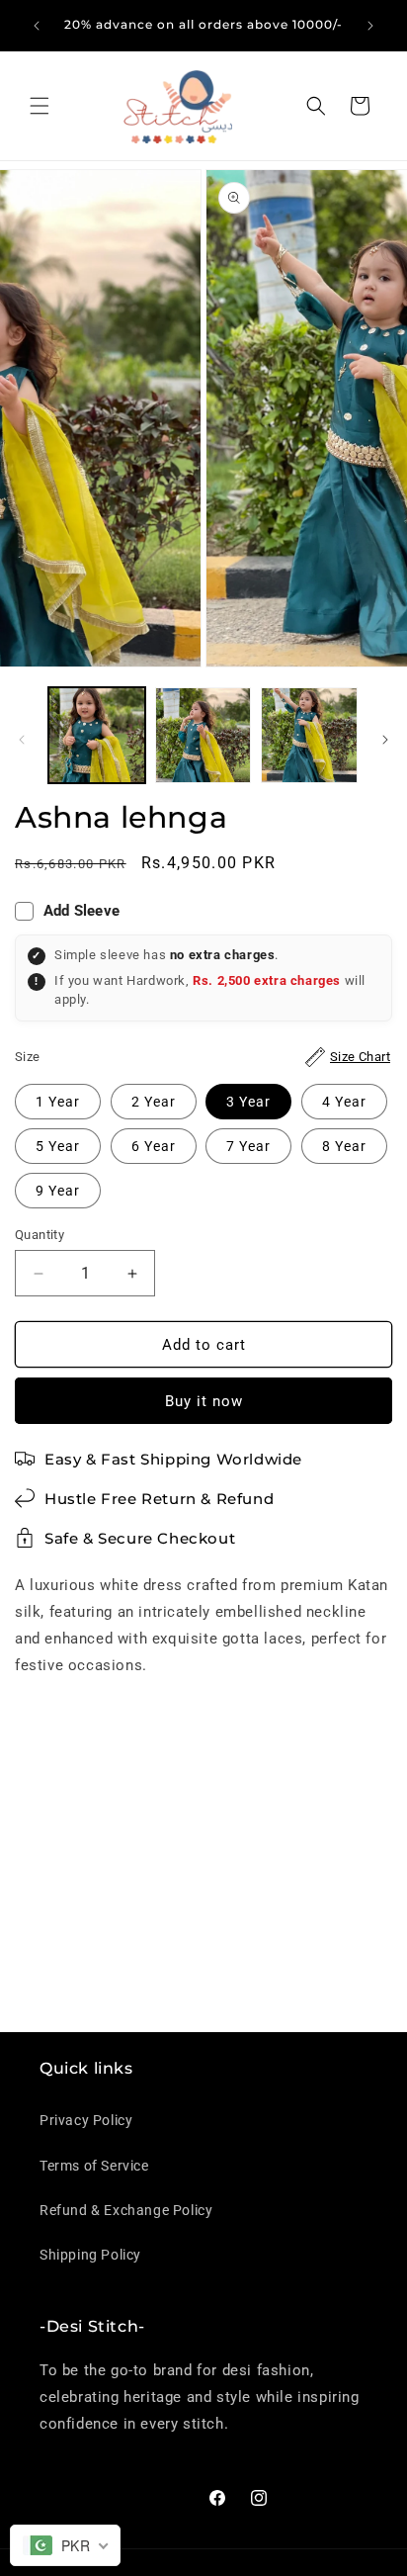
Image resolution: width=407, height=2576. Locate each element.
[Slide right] (385, 740)
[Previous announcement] (37, 26)
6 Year (154, 1146)
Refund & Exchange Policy (126, 2210)
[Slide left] (22, 740)
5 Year (58, 1146)
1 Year (58, 1102)
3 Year (248, 1102)
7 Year (248, 1146)
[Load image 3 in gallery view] (309, 736)
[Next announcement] (370, 26)
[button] (40, 106)
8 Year (344, 1146)
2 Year (154, 1102)
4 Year (344, 1102)
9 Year (58, 1191)
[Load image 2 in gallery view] (203, 736)
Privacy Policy (86, 2120)
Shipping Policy (90, 2255)
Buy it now (204, 1401)
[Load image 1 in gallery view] (97, 736)
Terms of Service (94, 2166)
